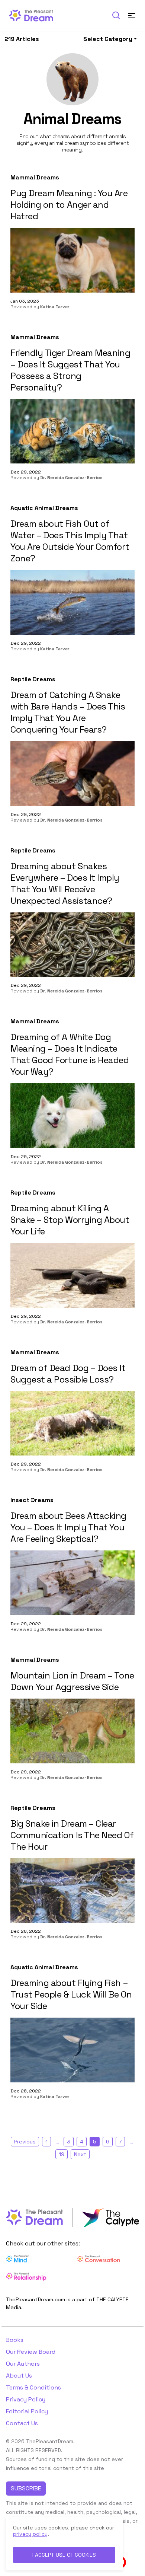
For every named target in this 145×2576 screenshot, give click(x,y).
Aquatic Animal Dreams (44, 508)
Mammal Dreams (35, 178)
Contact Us (22, 2423)
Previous (25, 2142)
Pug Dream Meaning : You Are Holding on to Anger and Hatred (69, 205)
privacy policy (30, 2534)
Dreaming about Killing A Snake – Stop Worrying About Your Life (70, 1220)
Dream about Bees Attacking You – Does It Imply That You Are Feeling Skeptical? (68, 1527)
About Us (19, 2376)
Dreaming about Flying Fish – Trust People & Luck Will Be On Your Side (71, 1994)
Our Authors (23, 2364)
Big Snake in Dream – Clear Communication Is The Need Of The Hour (72, 1835)
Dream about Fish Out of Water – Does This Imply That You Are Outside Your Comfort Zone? (70, 541)
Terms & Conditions (33, 2387)
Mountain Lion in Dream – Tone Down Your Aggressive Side (72, 1681)
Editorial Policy (27, 2411)
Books (15, 2340)
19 (62, 2154)
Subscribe (26, 2488)
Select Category (108, 39)
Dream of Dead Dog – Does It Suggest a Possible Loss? (68, 1374)
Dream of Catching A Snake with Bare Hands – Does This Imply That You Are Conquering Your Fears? (68, 712)
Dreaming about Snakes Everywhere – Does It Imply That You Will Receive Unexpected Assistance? (65, 883)
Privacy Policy (26, 2399)
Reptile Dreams (33, 679)
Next (80, 2154)
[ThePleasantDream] (34, 15)
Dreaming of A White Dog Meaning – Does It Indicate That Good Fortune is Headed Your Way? (70, 1054)
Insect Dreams (32, 1500)
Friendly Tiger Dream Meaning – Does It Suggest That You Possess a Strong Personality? (70, 370)
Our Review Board (31, 2352)
